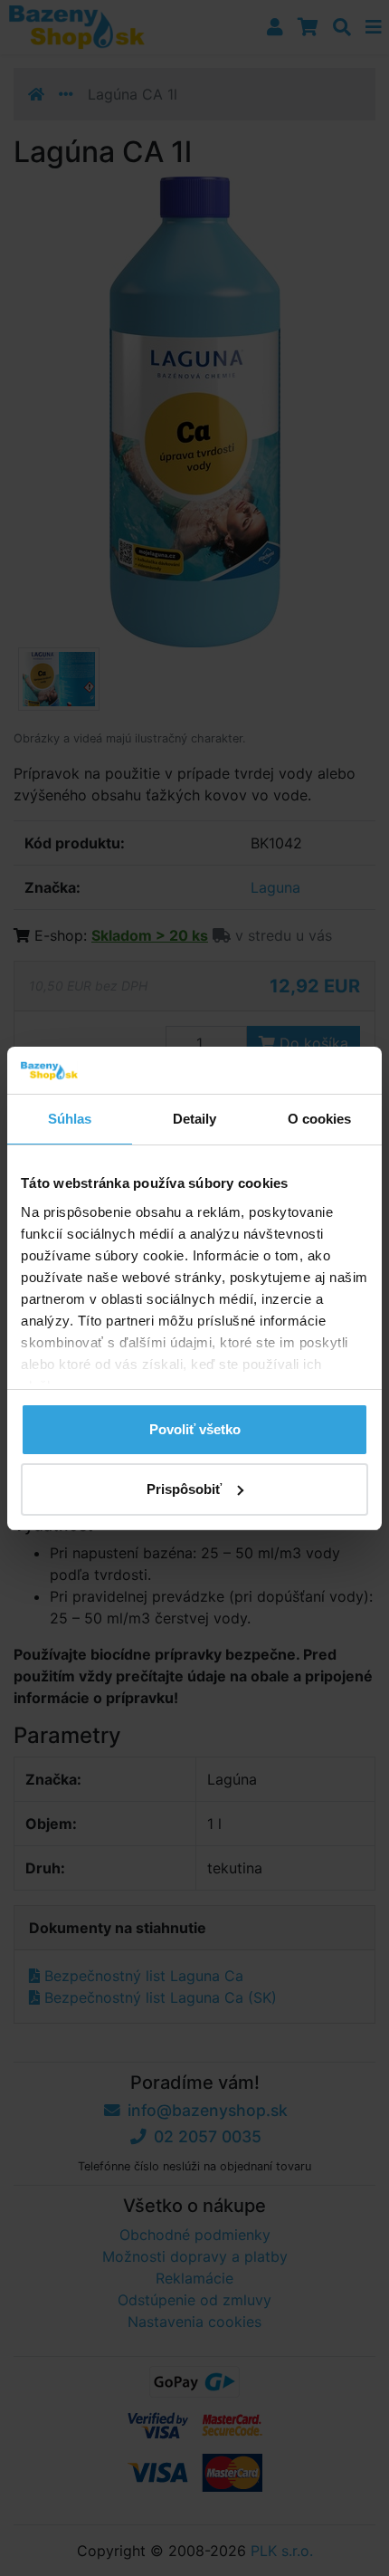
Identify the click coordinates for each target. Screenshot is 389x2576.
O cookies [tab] (320, 1119)
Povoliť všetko (195, 1429)
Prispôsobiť (184, 1489)
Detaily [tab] (195, 1119)
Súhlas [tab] (70, 1119)
